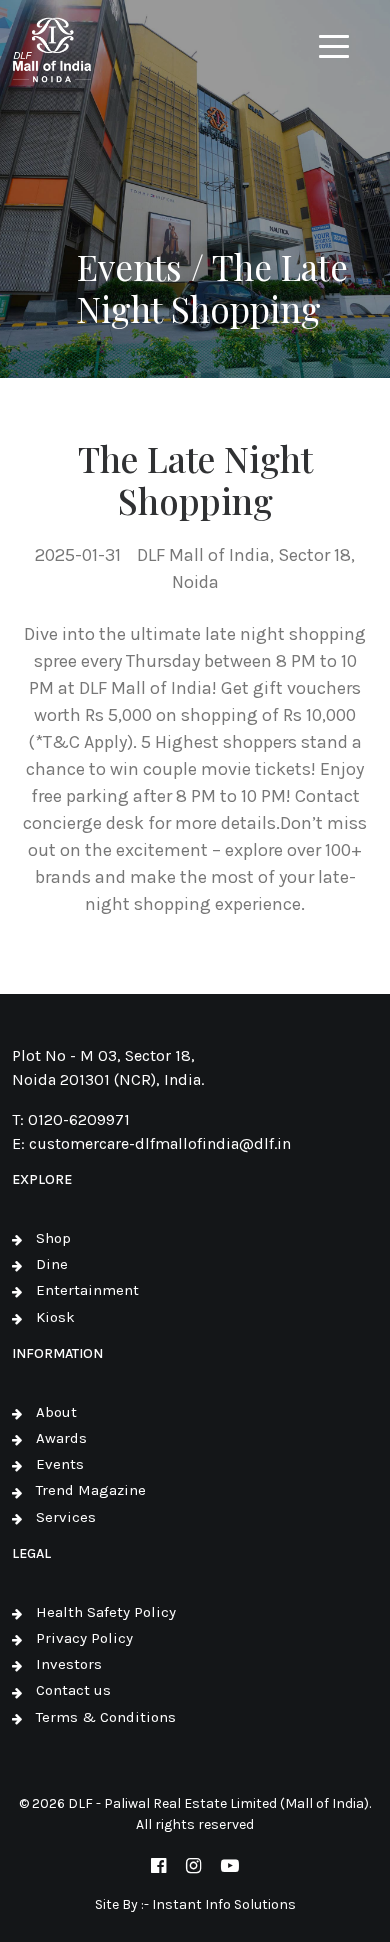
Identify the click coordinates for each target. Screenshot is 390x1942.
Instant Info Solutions (224, 1904)
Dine (52, 1264)
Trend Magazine (91, 1490)
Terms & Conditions (106, 1717)
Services (66, 1517)
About (56, 1412)
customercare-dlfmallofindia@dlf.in (160, 1143)
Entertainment (87, 1290)
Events (60, 1464)
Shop (53, 1238)
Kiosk (55, 1317)
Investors (69, 1664)
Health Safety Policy (106, 1612)
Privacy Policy (84, 1638)
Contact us (73, 1690)
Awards (61, 1438)
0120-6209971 (79, 1119)
